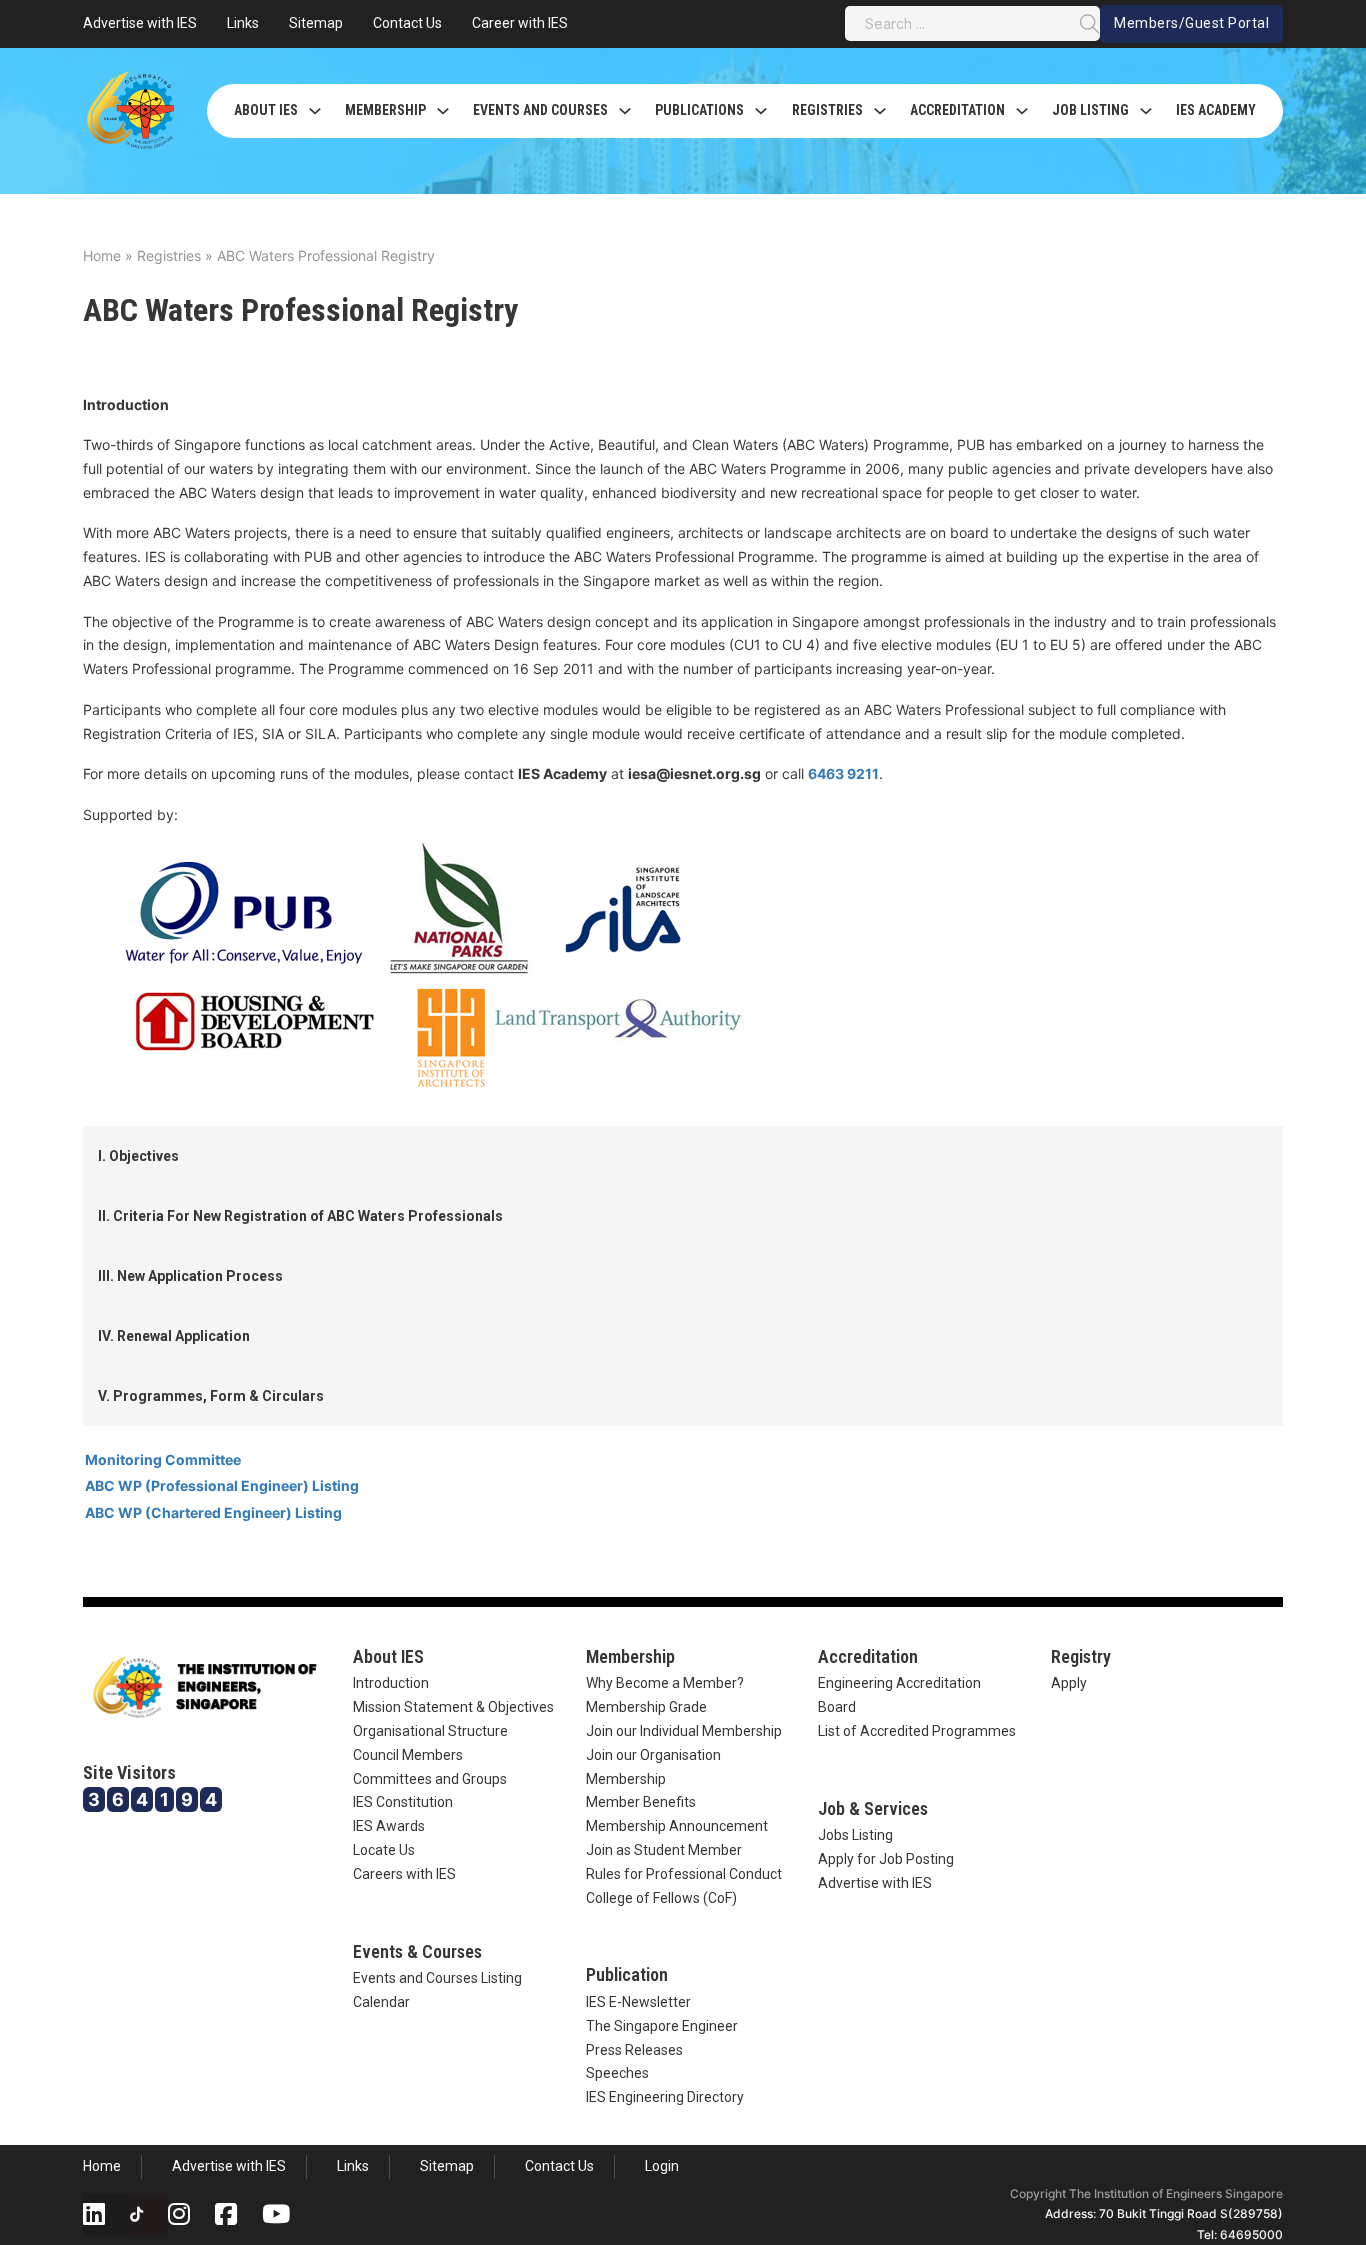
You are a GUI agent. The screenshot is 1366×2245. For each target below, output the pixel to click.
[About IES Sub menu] (315, 111)
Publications (699, 110)
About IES (266, 110)
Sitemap (316, 23)
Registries (827, 110)
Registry (1081, 1656)
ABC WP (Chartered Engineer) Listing (213, 1512)
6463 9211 (843, 773)
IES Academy (1216, 110)
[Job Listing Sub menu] (1146, 111)
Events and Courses (540, 110)
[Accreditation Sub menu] (1022, 111)
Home (102, 255)
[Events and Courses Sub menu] (625, 111)
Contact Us (407, 23)
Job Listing (1090, 110)
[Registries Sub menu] (880, 111)
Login (662, 2166)
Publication (627, 1974)
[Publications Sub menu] (761, 111)
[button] (683, 1156)
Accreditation (957, 110)
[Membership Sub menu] (443, 111)
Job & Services (873, 1808)
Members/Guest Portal (1191, 23)
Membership (385, 110)
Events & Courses (417, 1951)
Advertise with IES (140, 23)
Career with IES (520, 23)
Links (243, 23)
